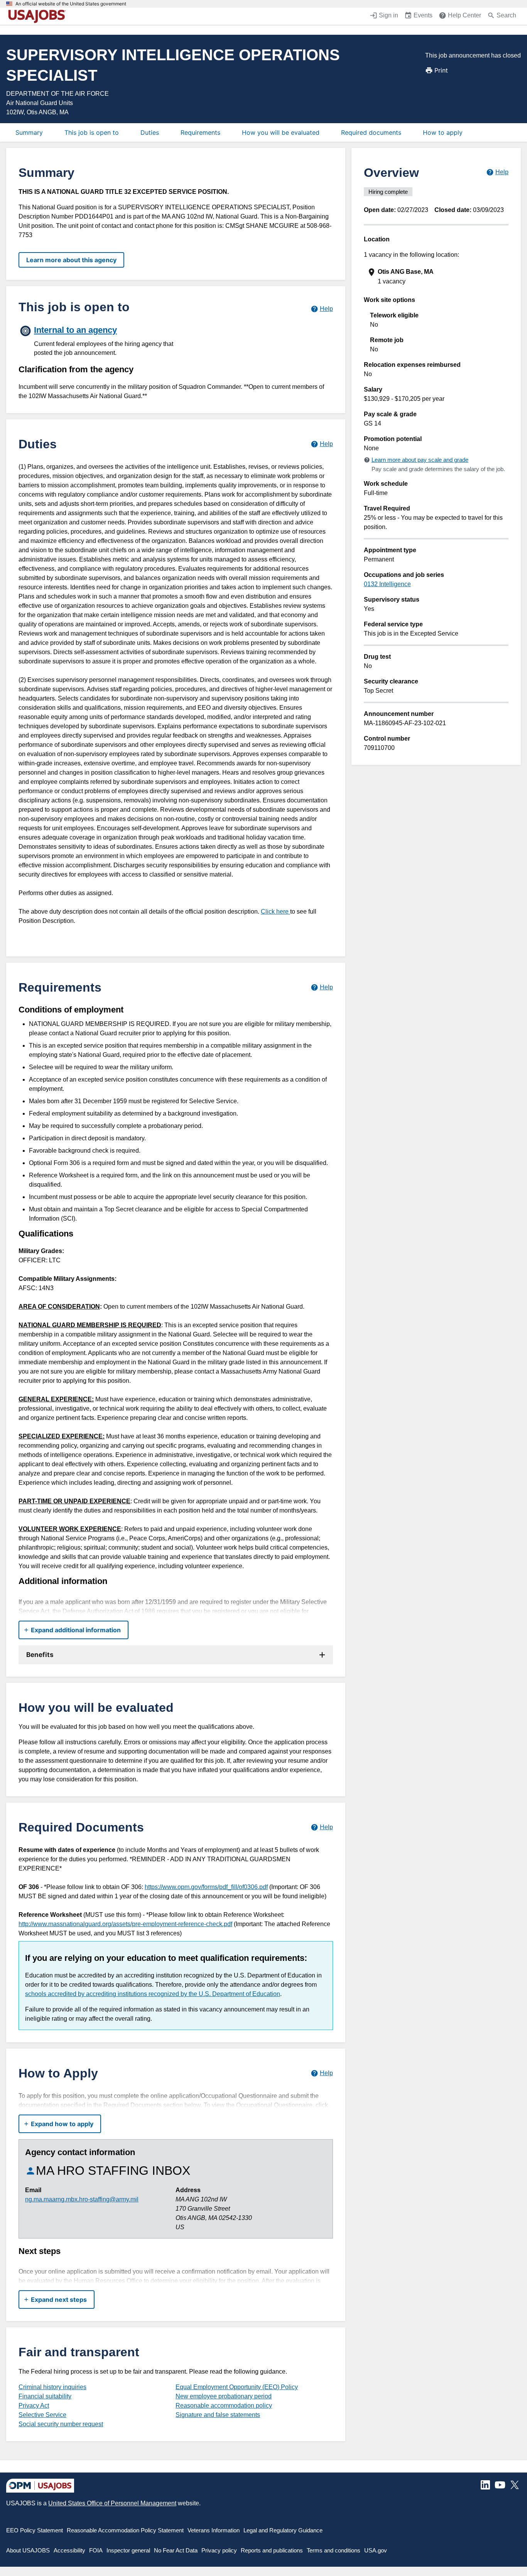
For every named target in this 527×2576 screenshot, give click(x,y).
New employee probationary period (224, 2396)
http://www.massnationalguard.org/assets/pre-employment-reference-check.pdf (125, 1924)
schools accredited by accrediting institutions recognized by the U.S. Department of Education (153, 1994)
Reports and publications (272, 2550)
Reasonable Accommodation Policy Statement (125, 2530)
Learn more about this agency (71, 260)
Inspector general (128, 2550)
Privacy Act (34, 2406)
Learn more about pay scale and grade (420, 460)
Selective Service (42, 2415)
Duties (150, 132)
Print (441, 70)
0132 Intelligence (387, 584)
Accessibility (69, 2550)
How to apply (443, 132)
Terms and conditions (334, 2550)
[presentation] (437, 277)
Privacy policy (219, 2550)
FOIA (96, 2550)
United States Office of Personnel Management (112, 2503)
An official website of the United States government (71, 4)
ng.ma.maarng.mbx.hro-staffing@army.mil (82, 2199)
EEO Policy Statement (35, 2530)
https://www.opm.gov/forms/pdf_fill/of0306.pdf (206, 1887)
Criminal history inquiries (52, 2387)
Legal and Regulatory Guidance (283, 2530)
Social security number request (61, 2424)
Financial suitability (45, 2396)
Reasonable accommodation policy (224, 2406)
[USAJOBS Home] (39, 16)
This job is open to (92, 132)
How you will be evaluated (281, 132)
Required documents (371, 132)
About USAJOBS (28, 2550)
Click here (275, 912)
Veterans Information (214, 2530)
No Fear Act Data (176, 2550)
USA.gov (376, 2550)
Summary (29, 132)
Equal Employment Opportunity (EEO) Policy (237, 2387)
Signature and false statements (218, 2415)
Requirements (200, 132)
